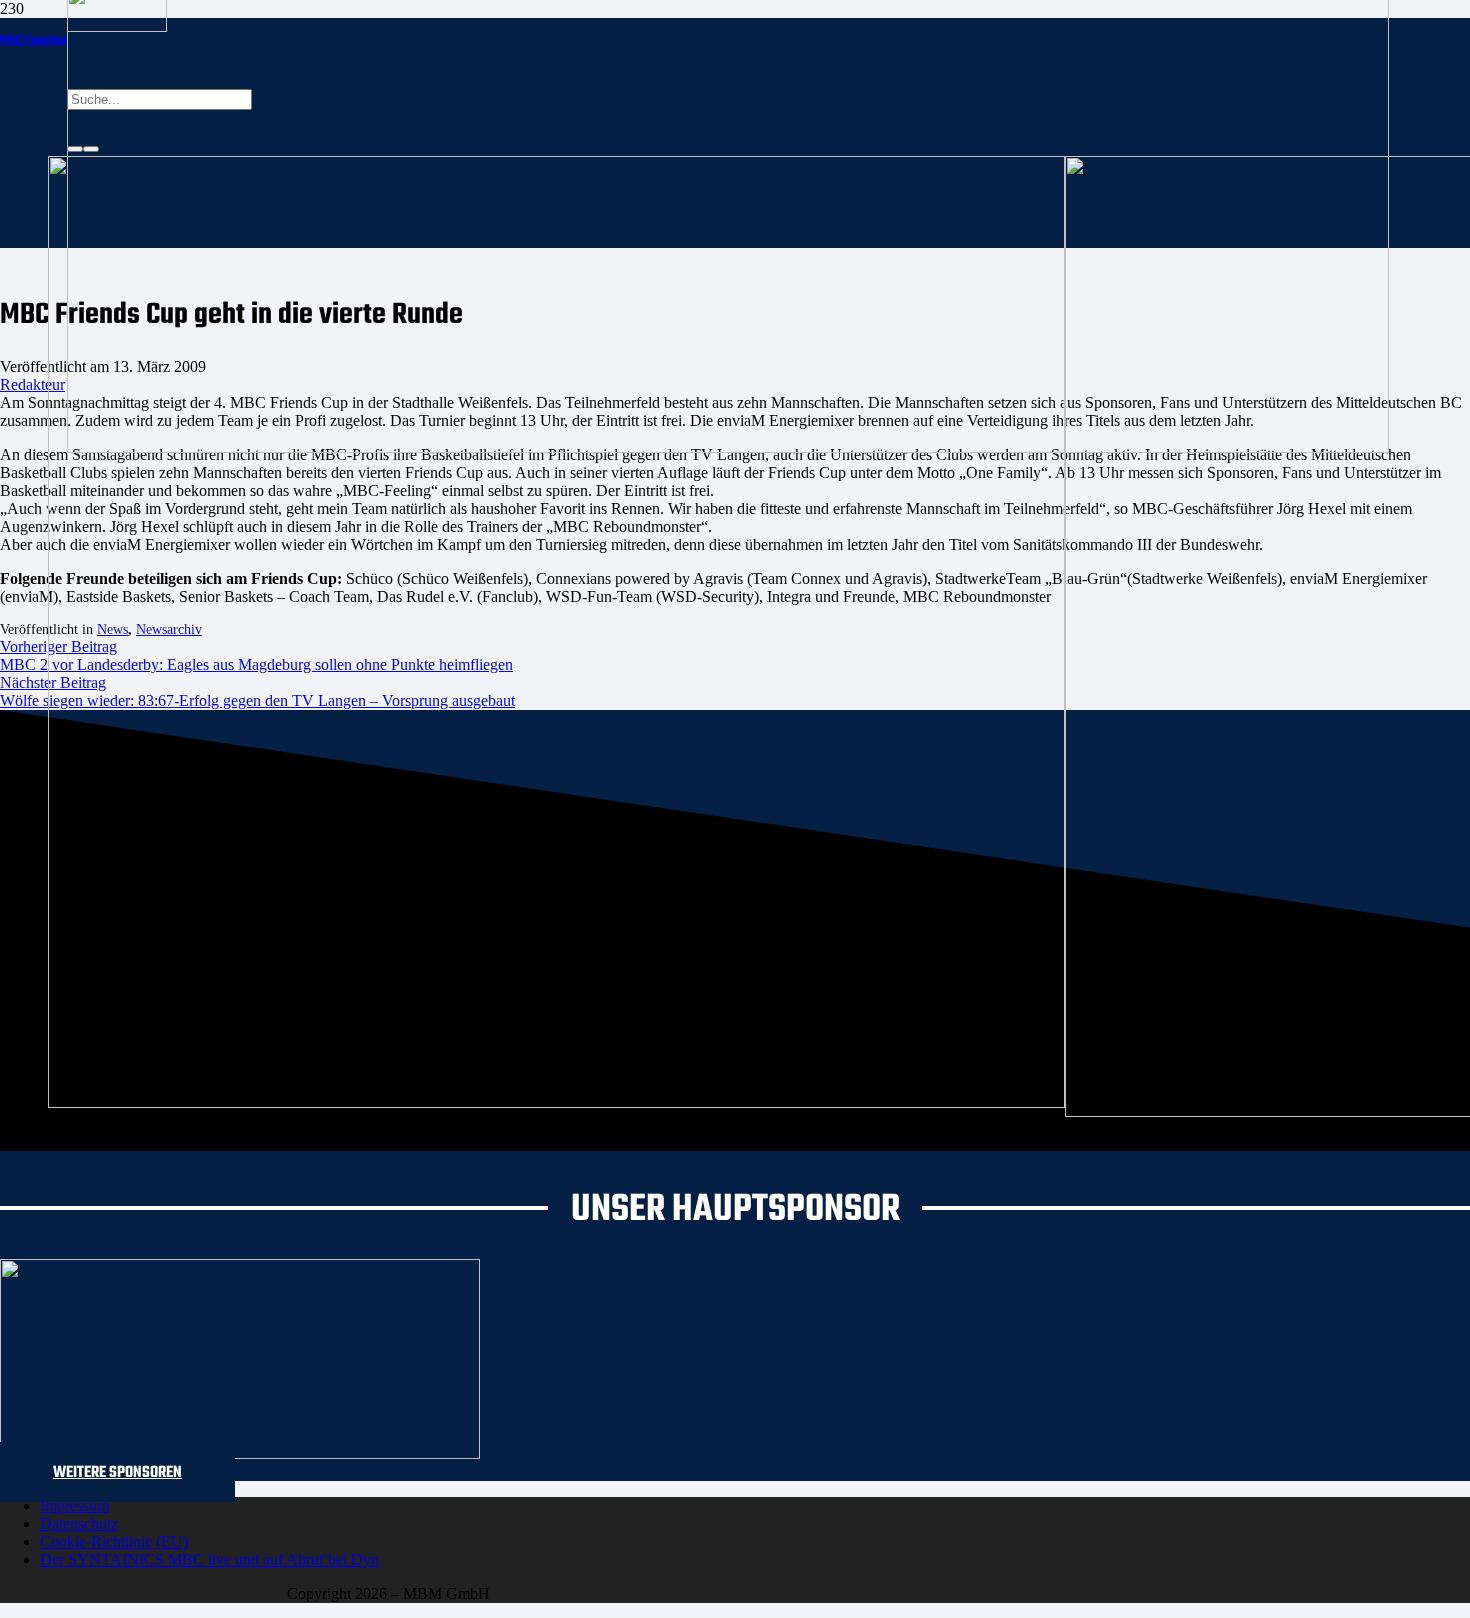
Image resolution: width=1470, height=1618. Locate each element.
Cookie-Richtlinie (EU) (114, 1541)
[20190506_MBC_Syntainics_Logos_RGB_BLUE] (556, 1102)
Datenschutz (79, 1523)
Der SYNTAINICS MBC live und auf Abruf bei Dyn (209, 1559)
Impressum (74, 1505)
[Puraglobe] (240, 1453)
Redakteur (32, 384)
